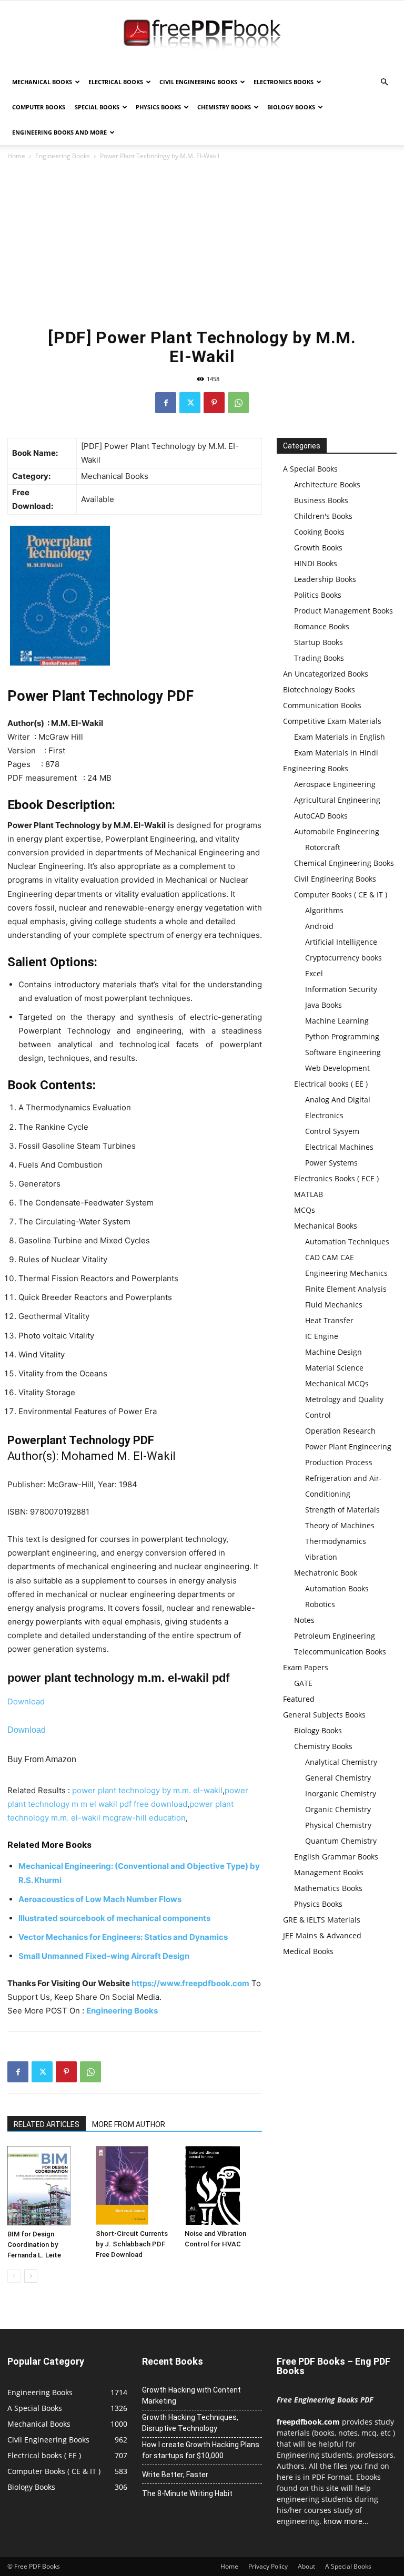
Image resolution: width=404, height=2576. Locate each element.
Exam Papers (306, 1667)
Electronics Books (284, 82)
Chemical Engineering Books (344, 863)
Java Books (324, 1005)
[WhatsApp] (238, 403)
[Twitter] (190, 403)
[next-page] (31, 2276)
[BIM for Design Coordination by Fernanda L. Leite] (46, 2185)
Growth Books (318, 548)
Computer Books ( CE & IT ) (341, 895)
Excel (314, 973)
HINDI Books (316, 563)
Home (16, 156)
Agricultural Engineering (337, 800)
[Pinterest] (214, 403)
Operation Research (340, 1431)
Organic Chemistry (338, 1809)
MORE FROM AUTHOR (129, 2124)
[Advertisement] (202, 241)
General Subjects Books (324, 1715)
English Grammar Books (336, 1857)
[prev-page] (14, 2276)
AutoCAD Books (321, 816)
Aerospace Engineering (335, 784)
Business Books (321, 500)
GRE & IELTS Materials (322, 1920)
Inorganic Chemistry (341, 1793)
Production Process (339, 1462)
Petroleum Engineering (335, 1636)
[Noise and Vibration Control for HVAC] (223, 2185)
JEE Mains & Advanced (322, 1935)
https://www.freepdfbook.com (190, 1983)
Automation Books (337, 1588)
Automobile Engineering (337, 831)
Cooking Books (319, 532)
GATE (303, 1683)
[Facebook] (166, 403)
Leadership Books (325, 579)
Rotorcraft (323, 847)
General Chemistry (338, 1778)
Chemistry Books (224, 107)
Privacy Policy (268, 2566)
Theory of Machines (340, 1525)
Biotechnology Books (319, 689)
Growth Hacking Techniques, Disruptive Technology (190, 2423)
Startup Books (319, 642)
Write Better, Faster (175, 2475)
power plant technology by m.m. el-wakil (147, 1790)
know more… (346, 2521)
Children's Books (323, 516)
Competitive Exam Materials (332, 721)
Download (26, 1701)
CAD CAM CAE (330, 1257)
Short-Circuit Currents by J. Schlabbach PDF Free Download (132, 2244)
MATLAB (309, 1194)
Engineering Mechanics (346, 1273)
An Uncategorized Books (326, 674)
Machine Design (334, 1352)
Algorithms (324, 910)
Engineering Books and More (59, 132)
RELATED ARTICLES (47, 2124)
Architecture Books (327, 484)
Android (319, 926)
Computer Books (39, 107)
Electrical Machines (339, 1147)
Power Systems (331, 1163)
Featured (299, 1699)
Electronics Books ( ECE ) (336, 1178)
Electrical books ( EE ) (331, 1084)
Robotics (320, 1604)
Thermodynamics (336, 1541)
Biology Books (291, 107)
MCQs (305, 1210)
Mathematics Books (328, 1888)
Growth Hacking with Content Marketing (191, 2395)
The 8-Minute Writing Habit (187, 2493)
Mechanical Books (42, 82)
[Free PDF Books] (202, 36)
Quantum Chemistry (341, 1841)
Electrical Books (116, 82)
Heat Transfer (329, 1320)
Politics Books (318, 595)
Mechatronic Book (326, 1573)
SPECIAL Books (97, 107)
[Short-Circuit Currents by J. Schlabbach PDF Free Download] (134, 2185)
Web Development (337, 1068)
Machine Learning (337, 1021)
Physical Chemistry (338, 1825)
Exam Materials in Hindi (336, 753)
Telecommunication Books (340, 1652)
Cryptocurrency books (344, 958)
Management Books (329, 1872)
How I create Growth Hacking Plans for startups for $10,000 (201, 2450)
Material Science (334, 1368)
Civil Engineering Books (198, 82)
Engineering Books (63, 156)
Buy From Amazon (42, 1759)
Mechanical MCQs (337, 1383)
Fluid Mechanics (334, 1305)
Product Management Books (344, 611)
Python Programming (342, 1036)
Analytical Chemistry (341, 1762)
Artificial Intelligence (341, 942)
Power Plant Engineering (348, 1447)
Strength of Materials (342, 1510)
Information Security (341, 989)
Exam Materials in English (340, 737)
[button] (384, 82)
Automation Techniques (347, 1241)
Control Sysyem (332, 1131)
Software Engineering (343, 1052)
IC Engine (322, 1336)
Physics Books (158, 107)
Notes (304, 1620)
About (306, 2566)
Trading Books (319, 658)
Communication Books (322, 705)
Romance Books (322, 626)
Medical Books (308, 1951)
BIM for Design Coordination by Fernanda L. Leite (34, 2245)
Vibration (321, 1557)
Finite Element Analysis (346, 1289)
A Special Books (310, 469)
